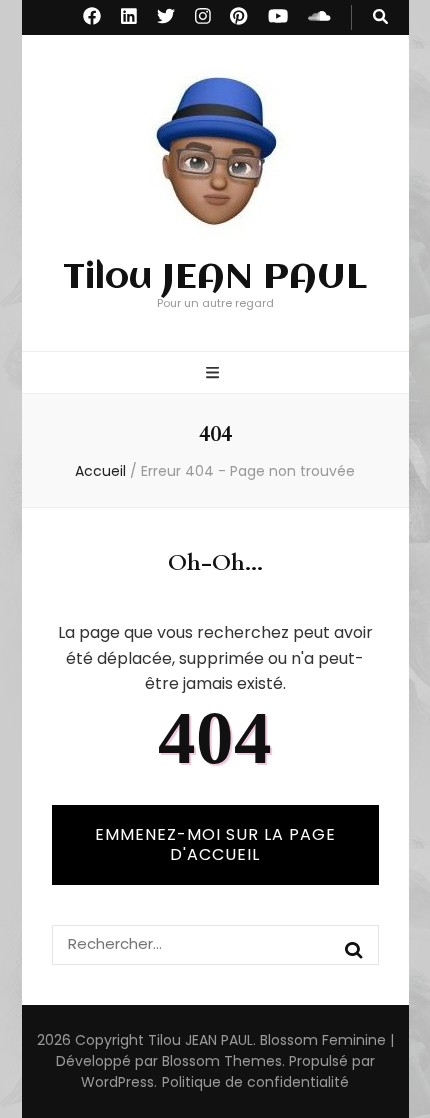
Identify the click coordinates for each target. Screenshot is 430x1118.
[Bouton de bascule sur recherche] (380, 17)
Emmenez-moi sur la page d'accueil (215, 844)
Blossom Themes (222, 1061)
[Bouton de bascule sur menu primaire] (215, 374)
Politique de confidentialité (255, 1082)
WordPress (117, 1082)
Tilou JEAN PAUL (215, 278)
